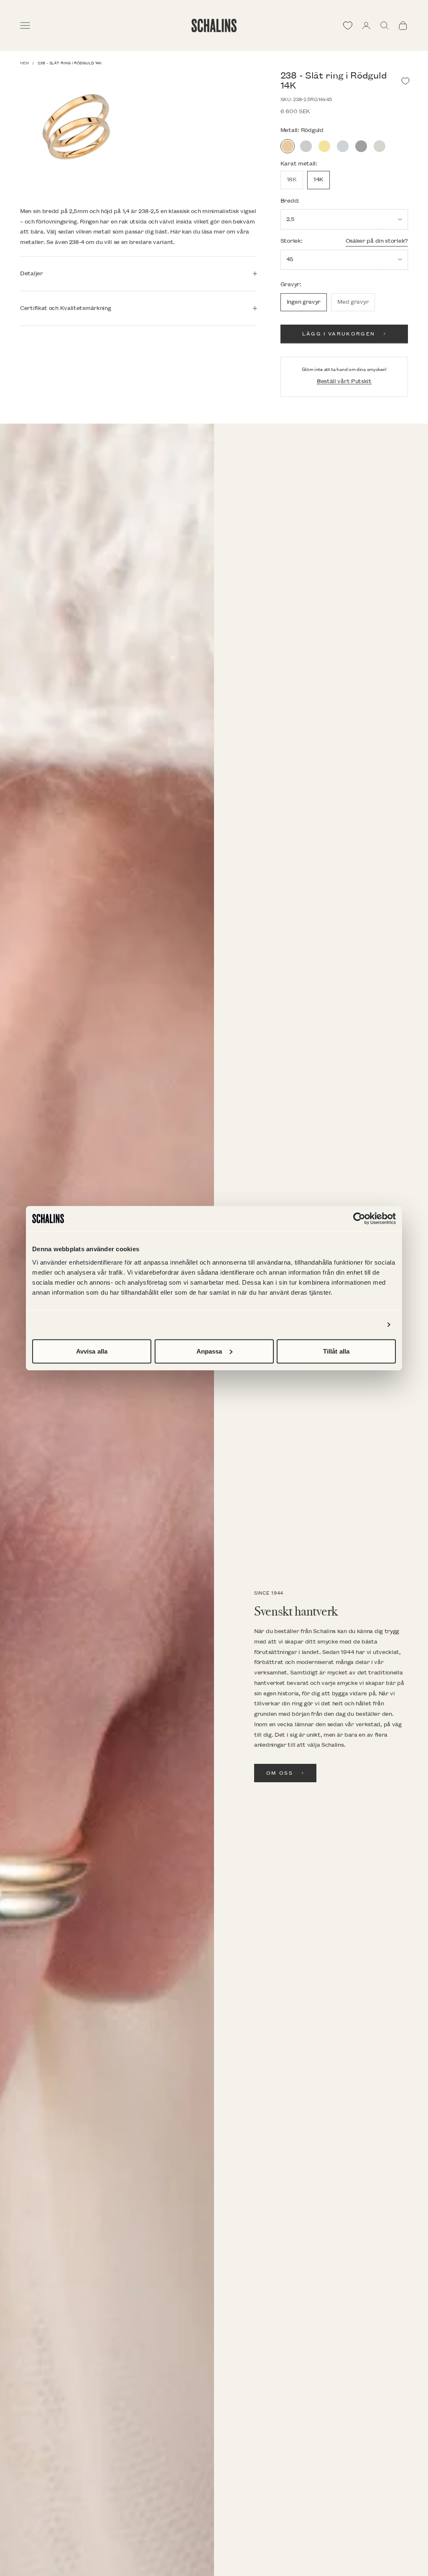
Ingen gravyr (304, 302)
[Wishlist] (348, 25)
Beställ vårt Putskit (344, 381)
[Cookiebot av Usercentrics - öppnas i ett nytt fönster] (359, 1219)
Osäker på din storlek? (377, 241)
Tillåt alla (336, 1351)
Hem (24, 63)
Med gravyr (353, 302)
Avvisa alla (92, 1351)
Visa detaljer (361, 1325)
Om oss (280, 1773)
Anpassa (209, 1351)
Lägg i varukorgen (339, 334)
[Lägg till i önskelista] (405, 81)
